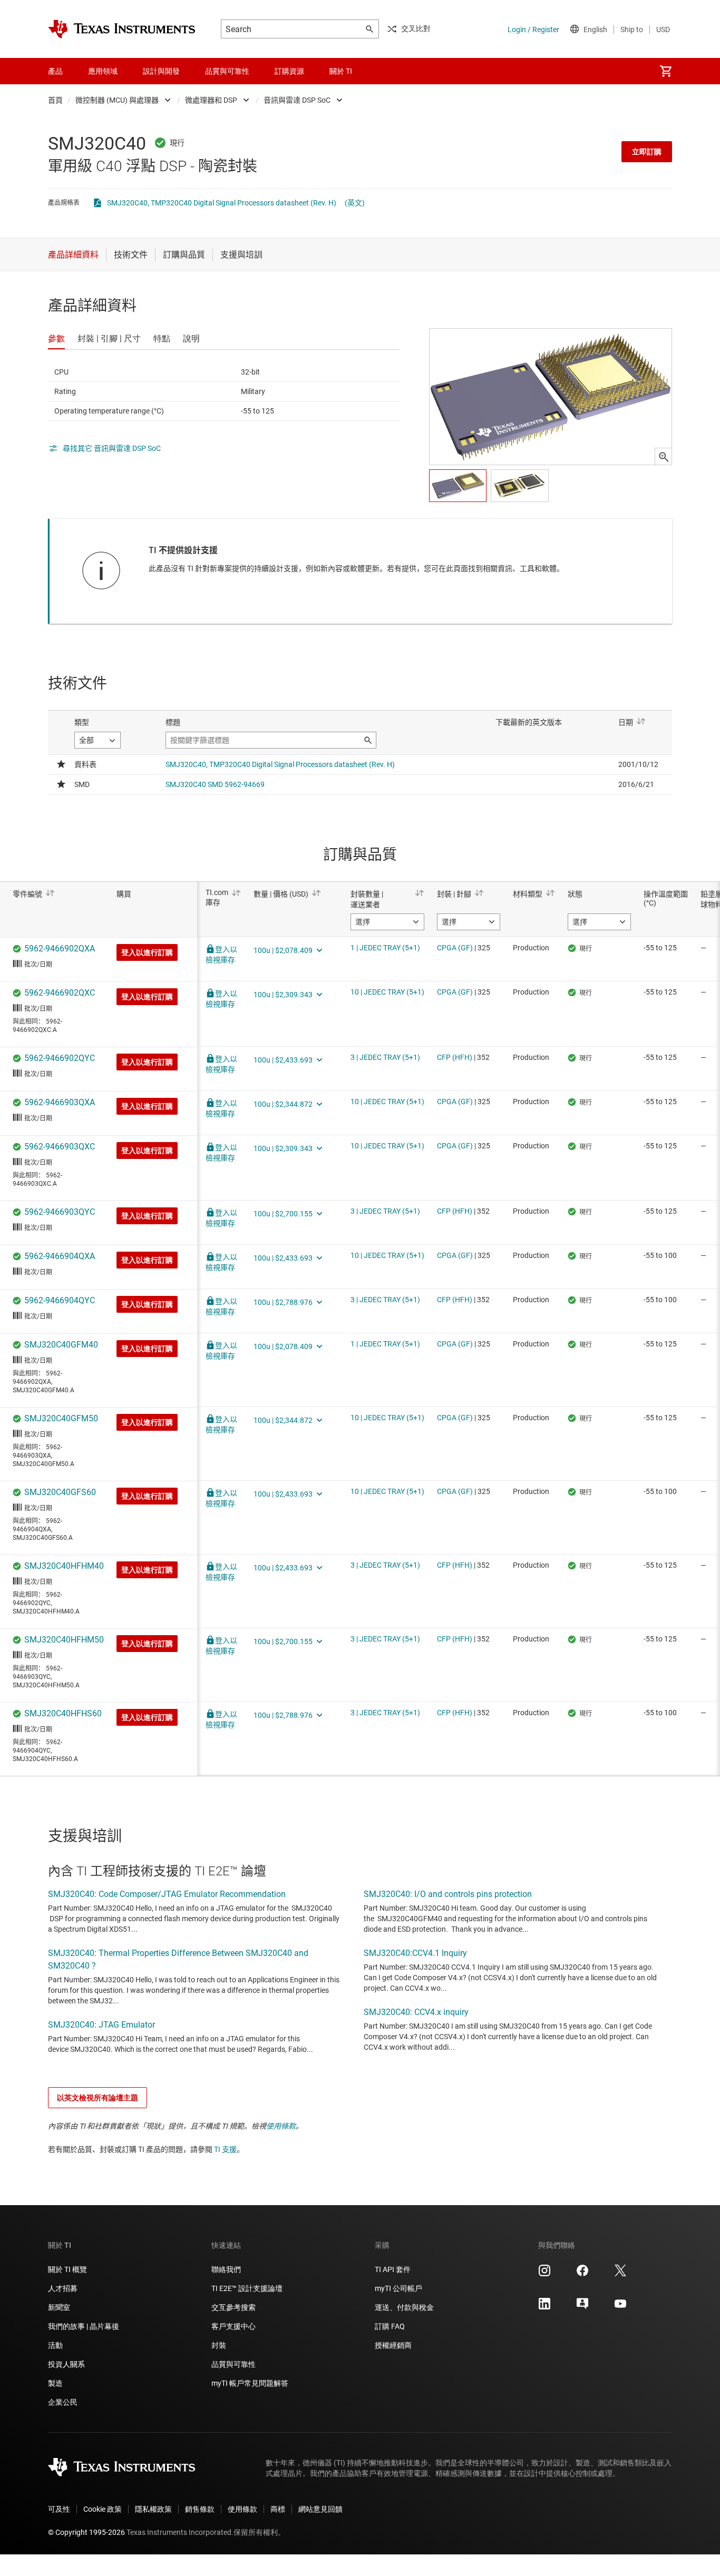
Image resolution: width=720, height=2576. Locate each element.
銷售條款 (200, 2509)
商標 (278, 2509)
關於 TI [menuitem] (341, 71)
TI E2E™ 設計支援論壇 (247, 2288)
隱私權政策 (153, 2509)
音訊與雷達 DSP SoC (297, 100)
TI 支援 (225, 2149)
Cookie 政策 (103, 2509)
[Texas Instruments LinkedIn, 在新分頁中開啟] (544, 2307)
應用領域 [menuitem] (103, 71)
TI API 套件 (393, 2269)
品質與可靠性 (233, 2364)
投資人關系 (66, 2364)
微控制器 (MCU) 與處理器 (117, 100)
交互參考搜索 (233, 2307)
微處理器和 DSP (211, 100)
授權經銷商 (393, 2345)
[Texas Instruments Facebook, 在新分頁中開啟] (582, 2274)
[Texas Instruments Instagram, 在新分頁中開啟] (544, 2274)
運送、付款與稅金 (404, 2307)
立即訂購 (647, 152)
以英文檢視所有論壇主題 (98, 2098)
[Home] (122, 29)
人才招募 (63, 2288)
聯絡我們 (226, 2269)
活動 (55, 2345)
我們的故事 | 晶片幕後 (84, 2326)
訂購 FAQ (390, 2326)
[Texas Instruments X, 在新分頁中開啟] (620, 2274)
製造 (55, 2383)
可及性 (59, 2509)
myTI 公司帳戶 (398, 2288)
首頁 (55, 100)
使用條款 (281, 2126)
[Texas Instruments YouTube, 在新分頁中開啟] (620, 2307)
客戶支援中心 (233, 2326)
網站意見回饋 (320, 2509)
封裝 (219, 2345)
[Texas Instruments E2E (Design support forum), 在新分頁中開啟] (582, 2307)
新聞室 (59, 2307)
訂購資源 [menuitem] (289, 71)
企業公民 (63, 2402)
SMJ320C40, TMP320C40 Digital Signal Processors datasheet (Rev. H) (222, 203)
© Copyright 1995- (86, 2532)
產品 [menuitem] (55, 71)
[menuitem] (666, 71)
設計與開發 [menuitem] (161, 71)
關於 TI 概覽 (67, 2269)
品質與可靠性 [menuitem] (227, 71)
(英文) (355, 203)
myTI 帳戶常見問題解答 (250, 2383)
